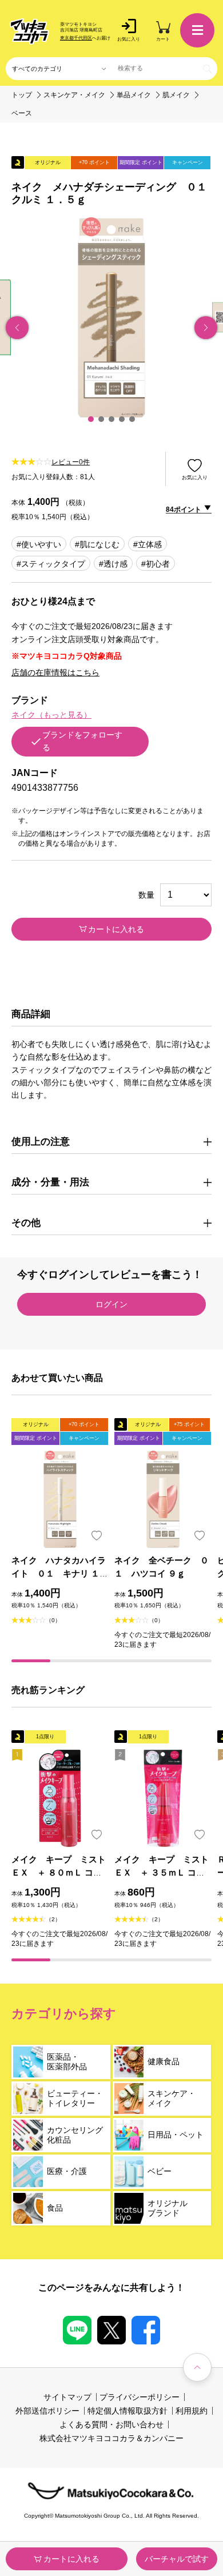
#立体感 (148, 544)
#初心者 (156, 564)
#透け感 (113, 564)
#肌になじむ (97, 544)
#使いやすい (39, 544)
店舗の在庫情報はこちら (55, 672)
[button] (91, 419)
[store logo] (30, 31)
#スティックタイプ (51, 564)
